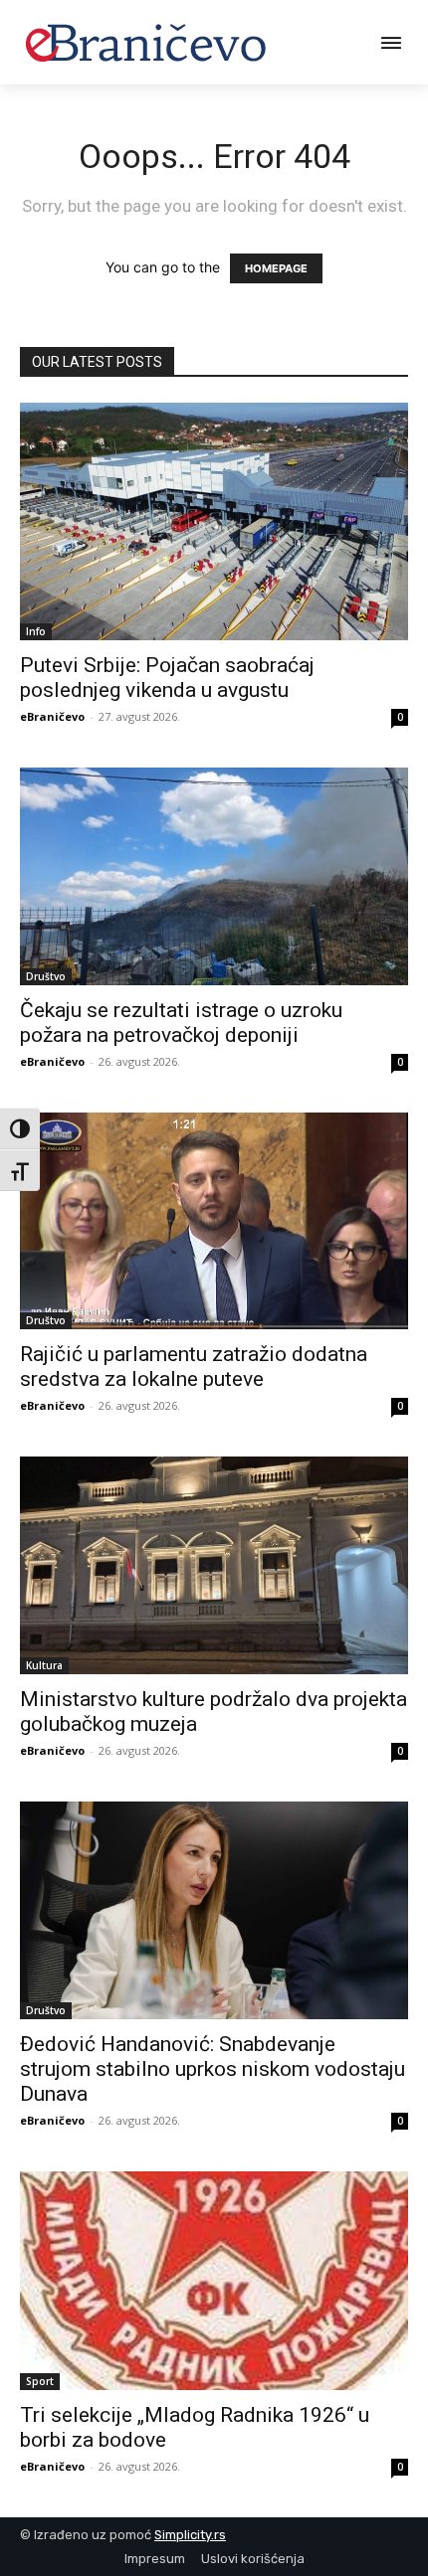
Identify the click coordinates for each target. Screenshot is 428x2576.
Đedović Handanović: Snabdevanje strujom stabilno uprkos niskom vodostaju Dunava (213, 2069)
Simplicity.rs (190, 2535)
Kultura (44, 1665)
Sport (40, 2381)
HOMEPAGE (276, 268)
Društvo (46, 976)
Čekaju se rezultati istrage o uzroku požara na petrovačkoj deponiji (181, 1023)
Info (36, 631)
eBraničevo (52, 716)
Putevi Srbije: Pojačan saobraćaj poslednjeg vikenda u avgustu (167, 678)
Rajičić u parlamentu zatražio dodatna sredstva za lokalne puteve (194, 1367)
